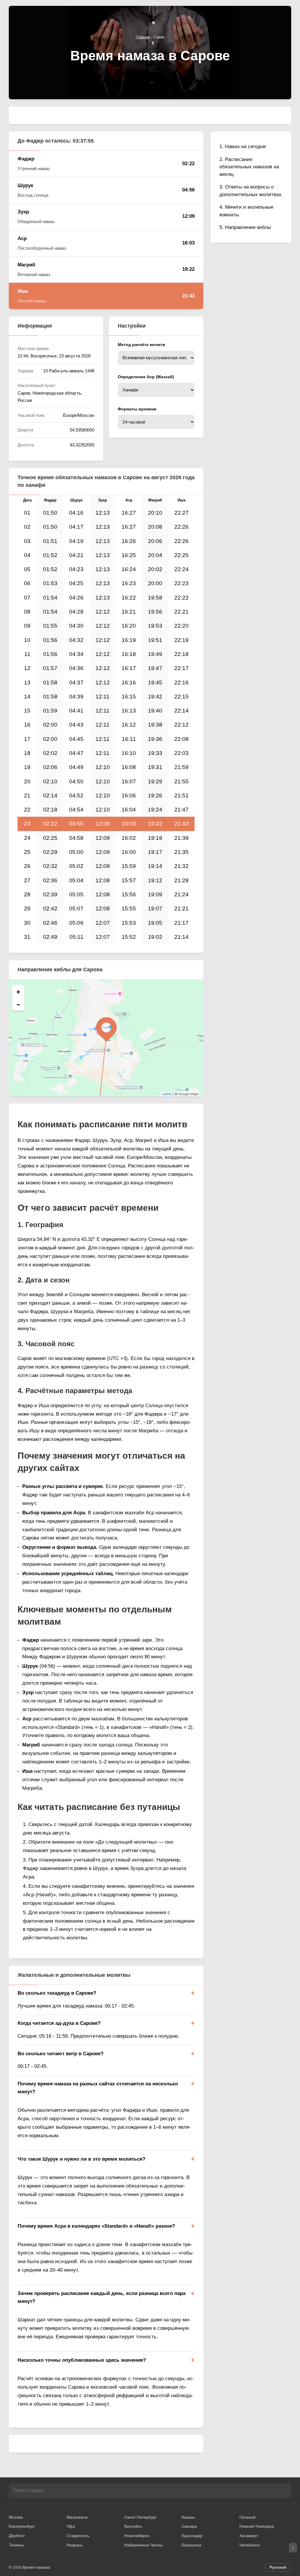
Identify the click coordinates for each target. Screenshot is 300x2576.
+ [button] (18, 991)
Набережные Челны (144, 2545)
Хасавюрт (249, 2536)
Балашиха (191, 2545)
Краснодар (192, 2536)
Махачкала (77, 2517)
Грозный (247, 2517)
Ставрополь (78, 2536)
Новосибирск (137, 2536)
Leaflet (167, 1094)
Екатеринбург (22, 2526)
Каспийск (133, 2526)
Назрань (75, 2545)
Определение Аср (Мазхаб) (146, 377)
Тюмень (16, 2545)
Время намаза (36, 2567)
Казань (188, 2517)
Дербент (17, 2536)
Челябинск (250, 2545)
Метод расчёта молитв (142, 345)
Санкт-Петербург (140, 2517)
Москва (16, 2517)
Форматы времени (137, 409)
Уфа (71, 2526)
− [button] (18, 1004)
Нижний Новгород (256, 2526)
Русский (278, 2567)
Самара (189, 2526)
